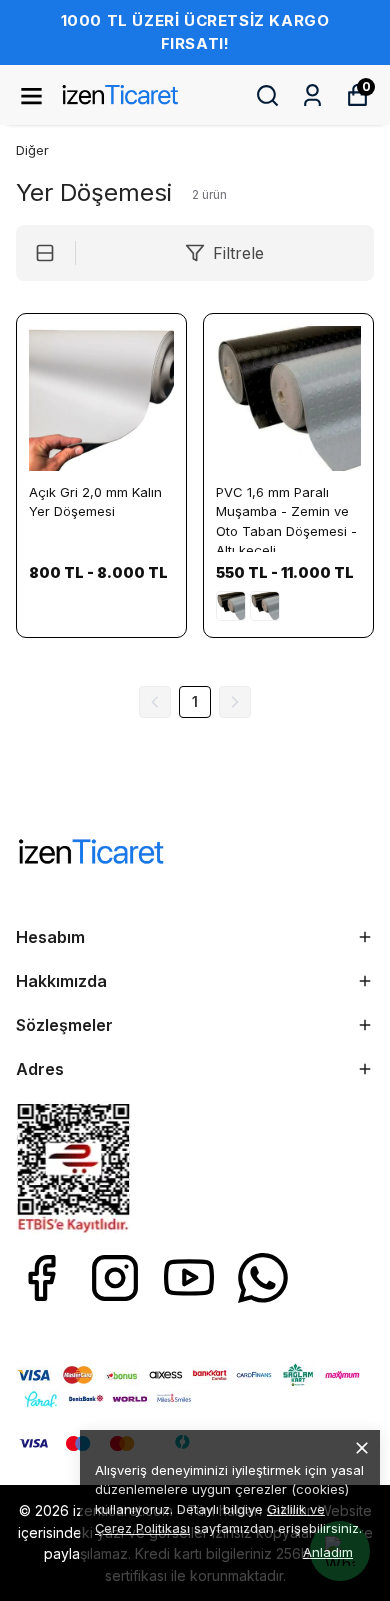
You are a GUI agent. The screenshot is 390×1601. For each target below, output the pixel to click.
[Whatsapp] (263, 1278)
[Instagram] (115, 1278)
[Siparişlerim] (312, 95)
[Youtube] (189, 1278)
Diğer (32, 150)
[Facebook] (41, 1278)
